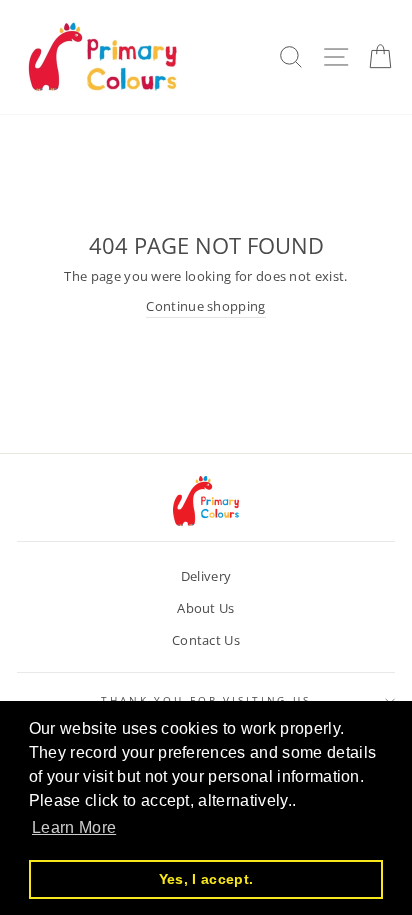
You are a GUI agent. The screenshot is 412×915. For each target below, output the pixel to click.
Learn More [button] (74, 827)
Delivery (206, 576)
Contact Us (206, 640)
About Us (206, 608)
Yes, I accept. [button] (206, 879)
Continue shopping (205, 306)
